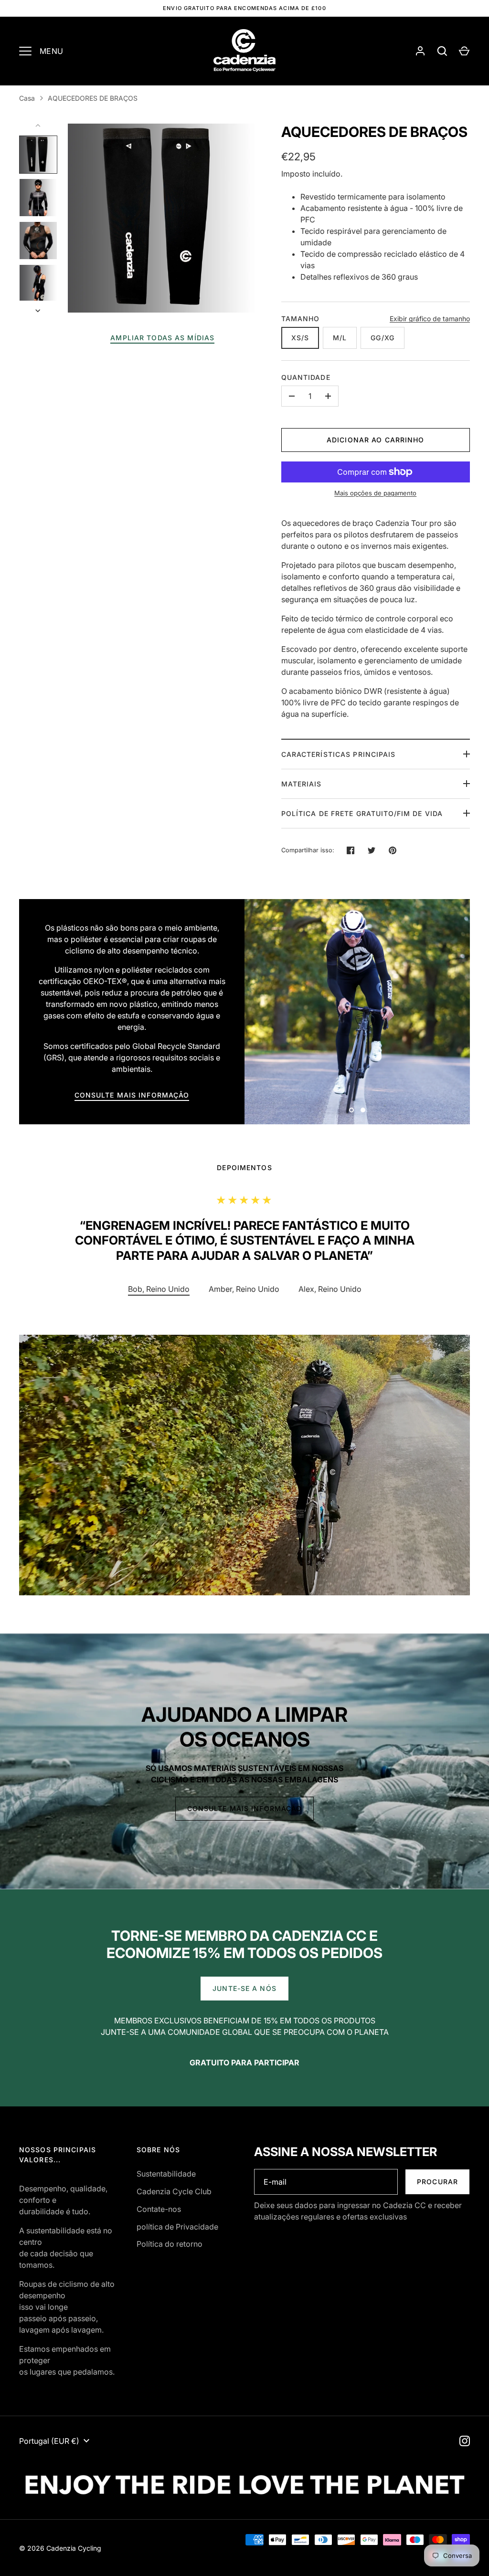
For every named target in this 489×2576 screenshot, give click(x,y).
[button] (244, 1289)
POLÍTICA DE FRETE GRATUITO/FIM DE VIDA (362, 813)
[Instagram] (465, 2441)
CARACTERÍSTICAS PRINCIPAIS (339, 754)
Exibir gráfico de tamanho (430, 319)
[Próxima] (39, 311)
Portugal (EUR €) (49, 2441)
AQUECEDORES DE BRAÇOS (93, 98)
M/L (340, 338)
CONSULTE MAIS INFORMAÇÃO (132, 1095)
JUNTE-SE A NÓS (244, 1988)
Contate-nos (159, 2209)
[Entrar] (420, 51)
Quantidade (306, 377)
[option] (357, 1012)
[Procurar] (442, 51)
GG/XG (383, 338)
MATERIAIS (302, 784)
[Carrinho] (464, 51)
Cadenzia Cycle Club (174, 2191)
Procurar (437, 2182)
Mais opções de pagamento (375, 493)
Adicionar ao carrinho (376, 440)
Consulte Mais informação (245, 1808)
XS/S (300, 338)
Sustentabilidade (166, 2174)
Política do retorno (170, 2244)
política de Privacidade (177, 2227)
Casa (27, 98)
